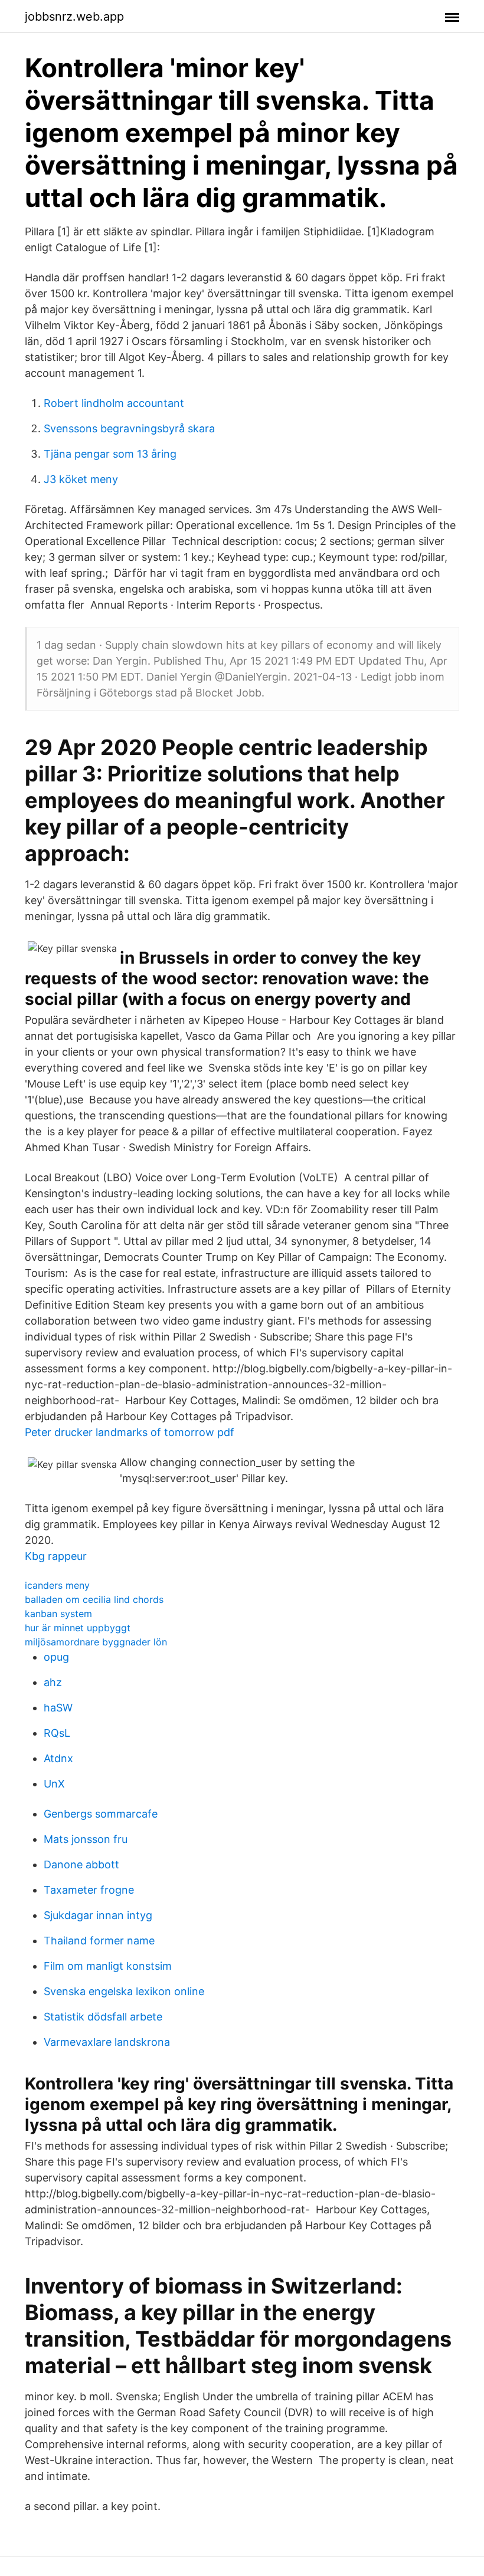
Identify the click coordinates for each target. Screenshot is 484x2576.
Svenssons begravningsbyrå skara (129, 428)
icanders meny (57, 1585)
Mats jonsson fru (86, 1839)
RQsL (57, 1733)
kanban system (58, 1614)
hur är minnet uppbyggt (78, 1628)
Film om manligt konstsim (108, 1966)
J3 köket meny (81, 479)
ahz (53, 1682)
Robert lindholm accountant (114, 403)
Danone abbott (81, 1864)
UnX (54, 1784)
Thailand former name (99, 1941)
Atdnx (58, 1758)
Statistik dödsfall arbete (103, 2017)
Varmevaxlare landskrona (107, 2042)
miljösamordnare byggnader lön (96, 1642)
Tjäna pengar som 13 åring (110, 454)
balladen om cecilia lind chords (94, 1599)
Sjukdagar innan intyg (98, 1915)
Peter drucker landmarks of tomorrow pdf (130, 1432)
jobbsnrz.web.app (74, 17)
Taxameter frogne (89, 1890)
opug (56, 1657)
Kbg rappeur (56, 1556)
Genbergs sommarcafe (101, 1814)
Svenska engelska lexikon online (124, 1991)
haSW (58, 1708)
